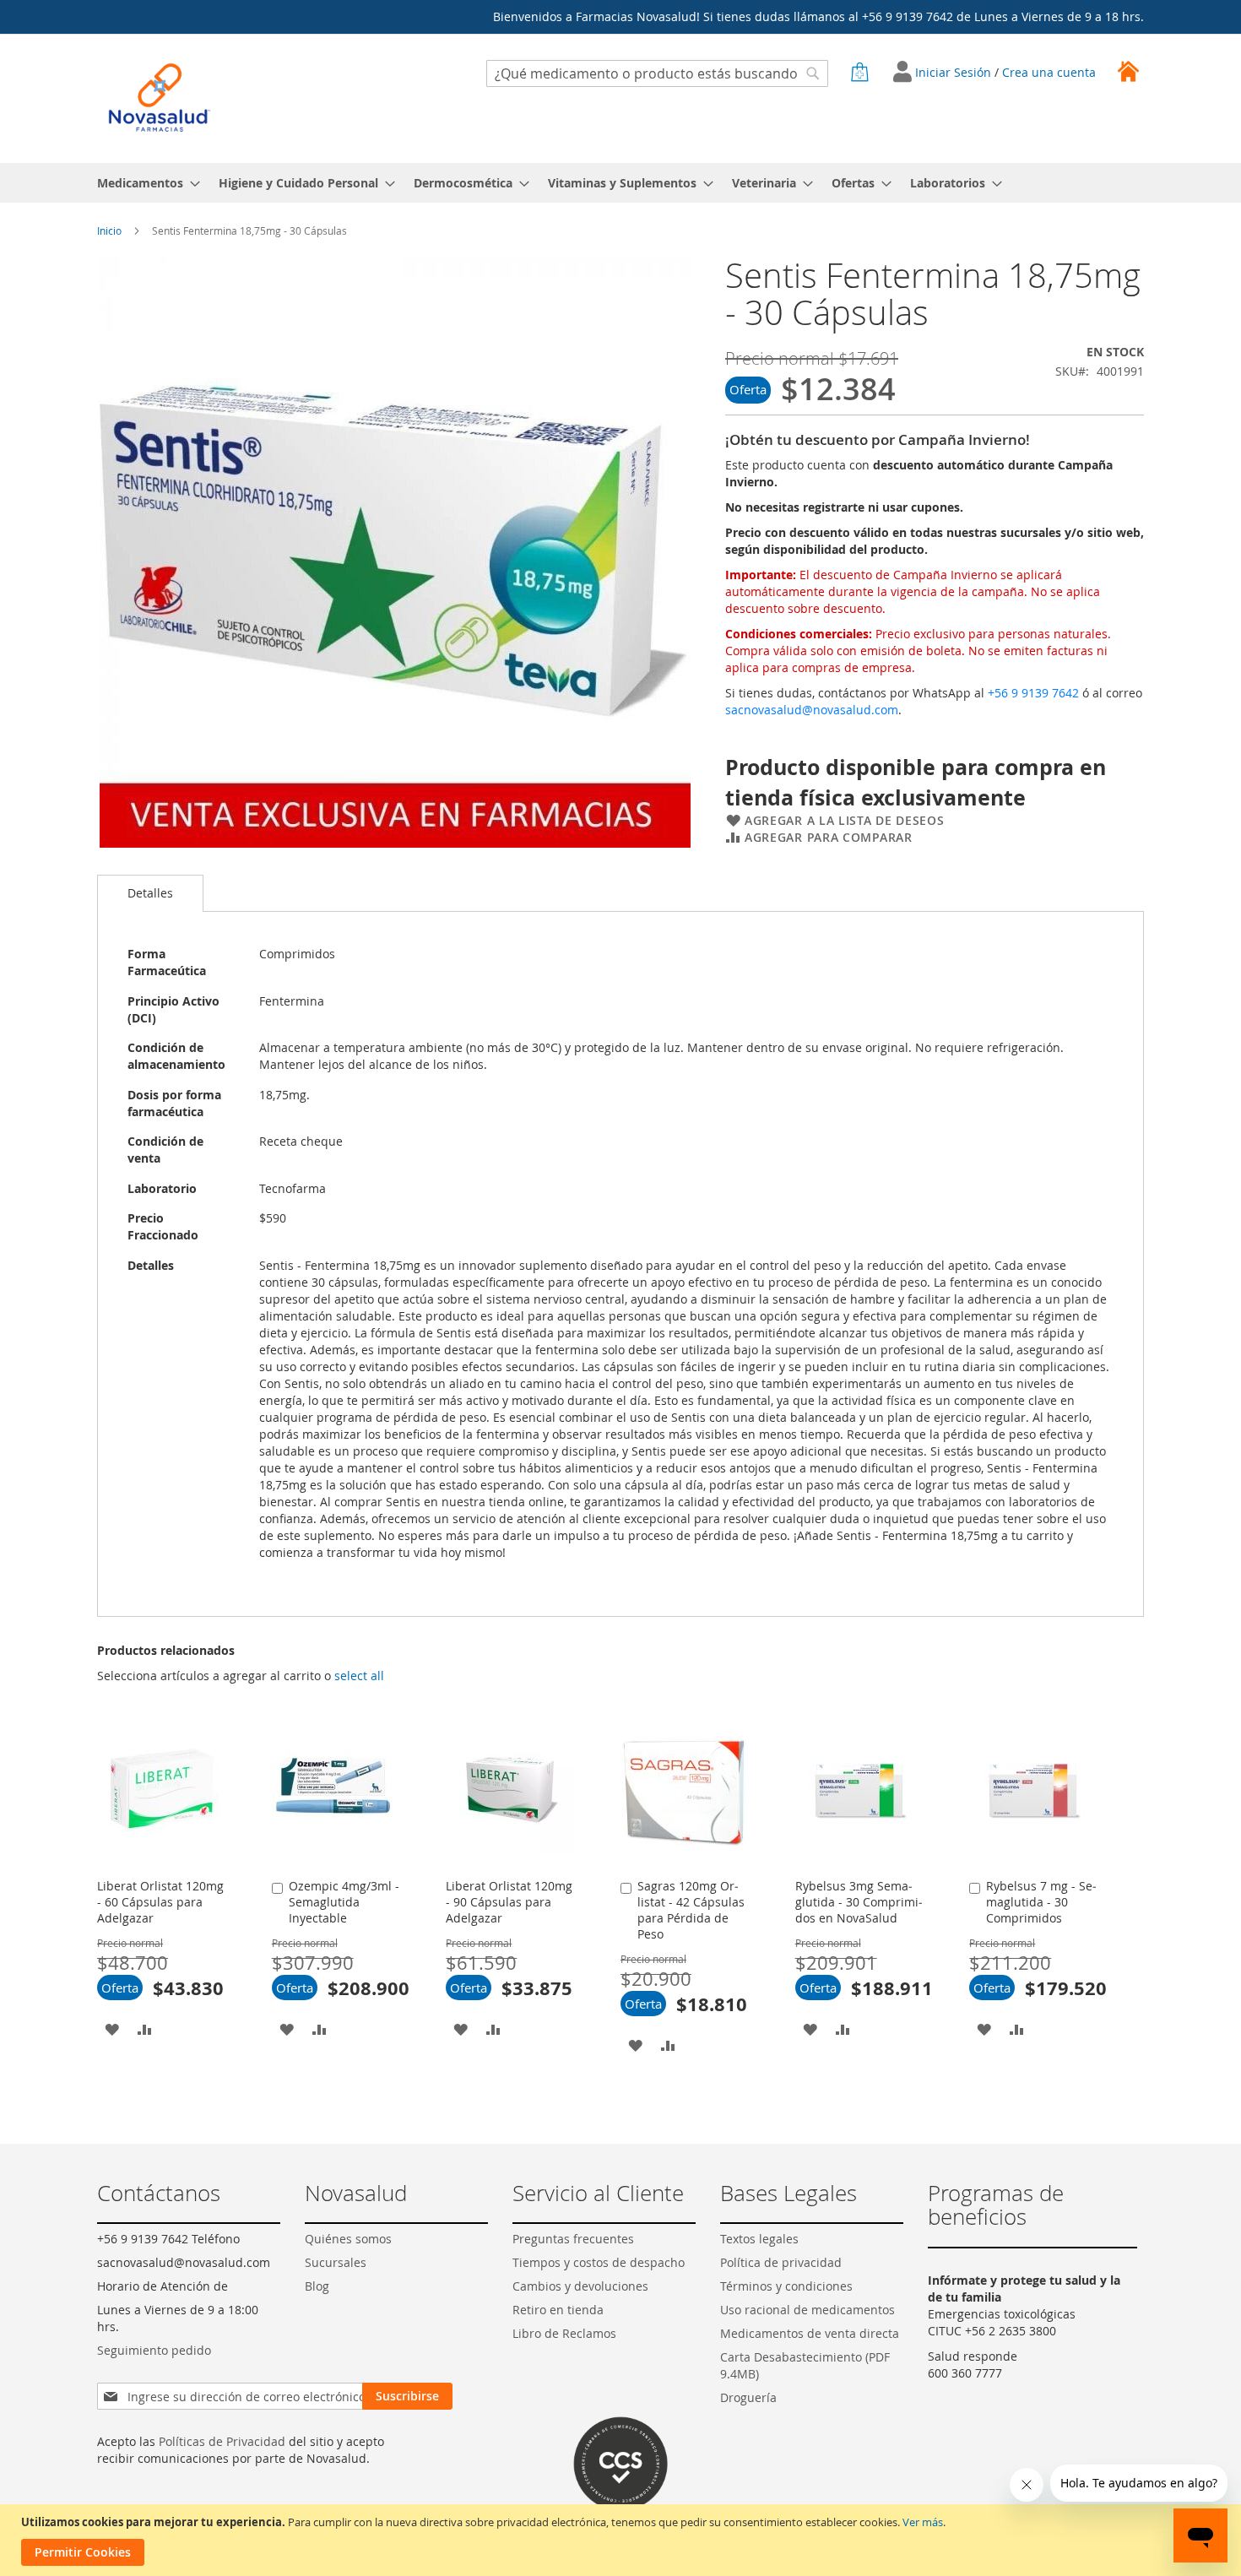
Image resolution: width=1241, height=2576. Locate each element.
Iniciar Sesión (955, 72)
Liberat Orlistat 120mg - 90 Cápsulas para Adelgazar (509, 1902)
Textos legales (759, 2239)
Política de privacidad (781, 2262)
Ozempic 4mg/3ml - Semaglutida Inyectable (344, 1902)
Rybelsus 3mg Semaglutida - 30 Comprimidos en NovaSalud (859, 1902)
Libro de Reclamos (564, 2333)
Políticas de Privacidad (222, 2441)
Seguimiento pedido (154, 2350)
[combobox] (657, 73)
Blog (317, 2286)
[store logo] (160, 98)
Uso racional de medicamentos (807, 2310)
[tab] (150, 893)
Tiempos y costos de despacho (599, 2262)
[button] (112, 2028)
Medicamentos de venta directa (810, 2333)
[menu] (620, 183)
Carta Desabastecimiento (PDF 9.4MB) (805, 2365)
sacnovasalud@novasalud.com (812, 710)
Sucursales (336, 2262)
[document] (623, 2540)
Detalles (150, 893)
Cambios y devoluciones (580, 2286)
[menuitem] (144, 183)
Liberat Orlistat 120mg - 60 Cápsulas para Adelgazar (160, 1902)
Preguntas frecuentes (573, 2239)
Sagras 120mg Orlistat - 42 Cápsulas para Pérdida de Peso (691, 1910)
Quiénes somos (348, 2239)
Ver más (923, 2522)
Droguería (748, 2397)
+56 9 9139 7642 (1033, 693)
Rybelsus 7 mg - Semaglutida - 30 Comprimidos (1041, 1902)
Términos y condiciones (786, 2286)
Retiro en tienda (558, 2310)
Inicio (109, 230)
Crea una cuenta (1049, 72)
